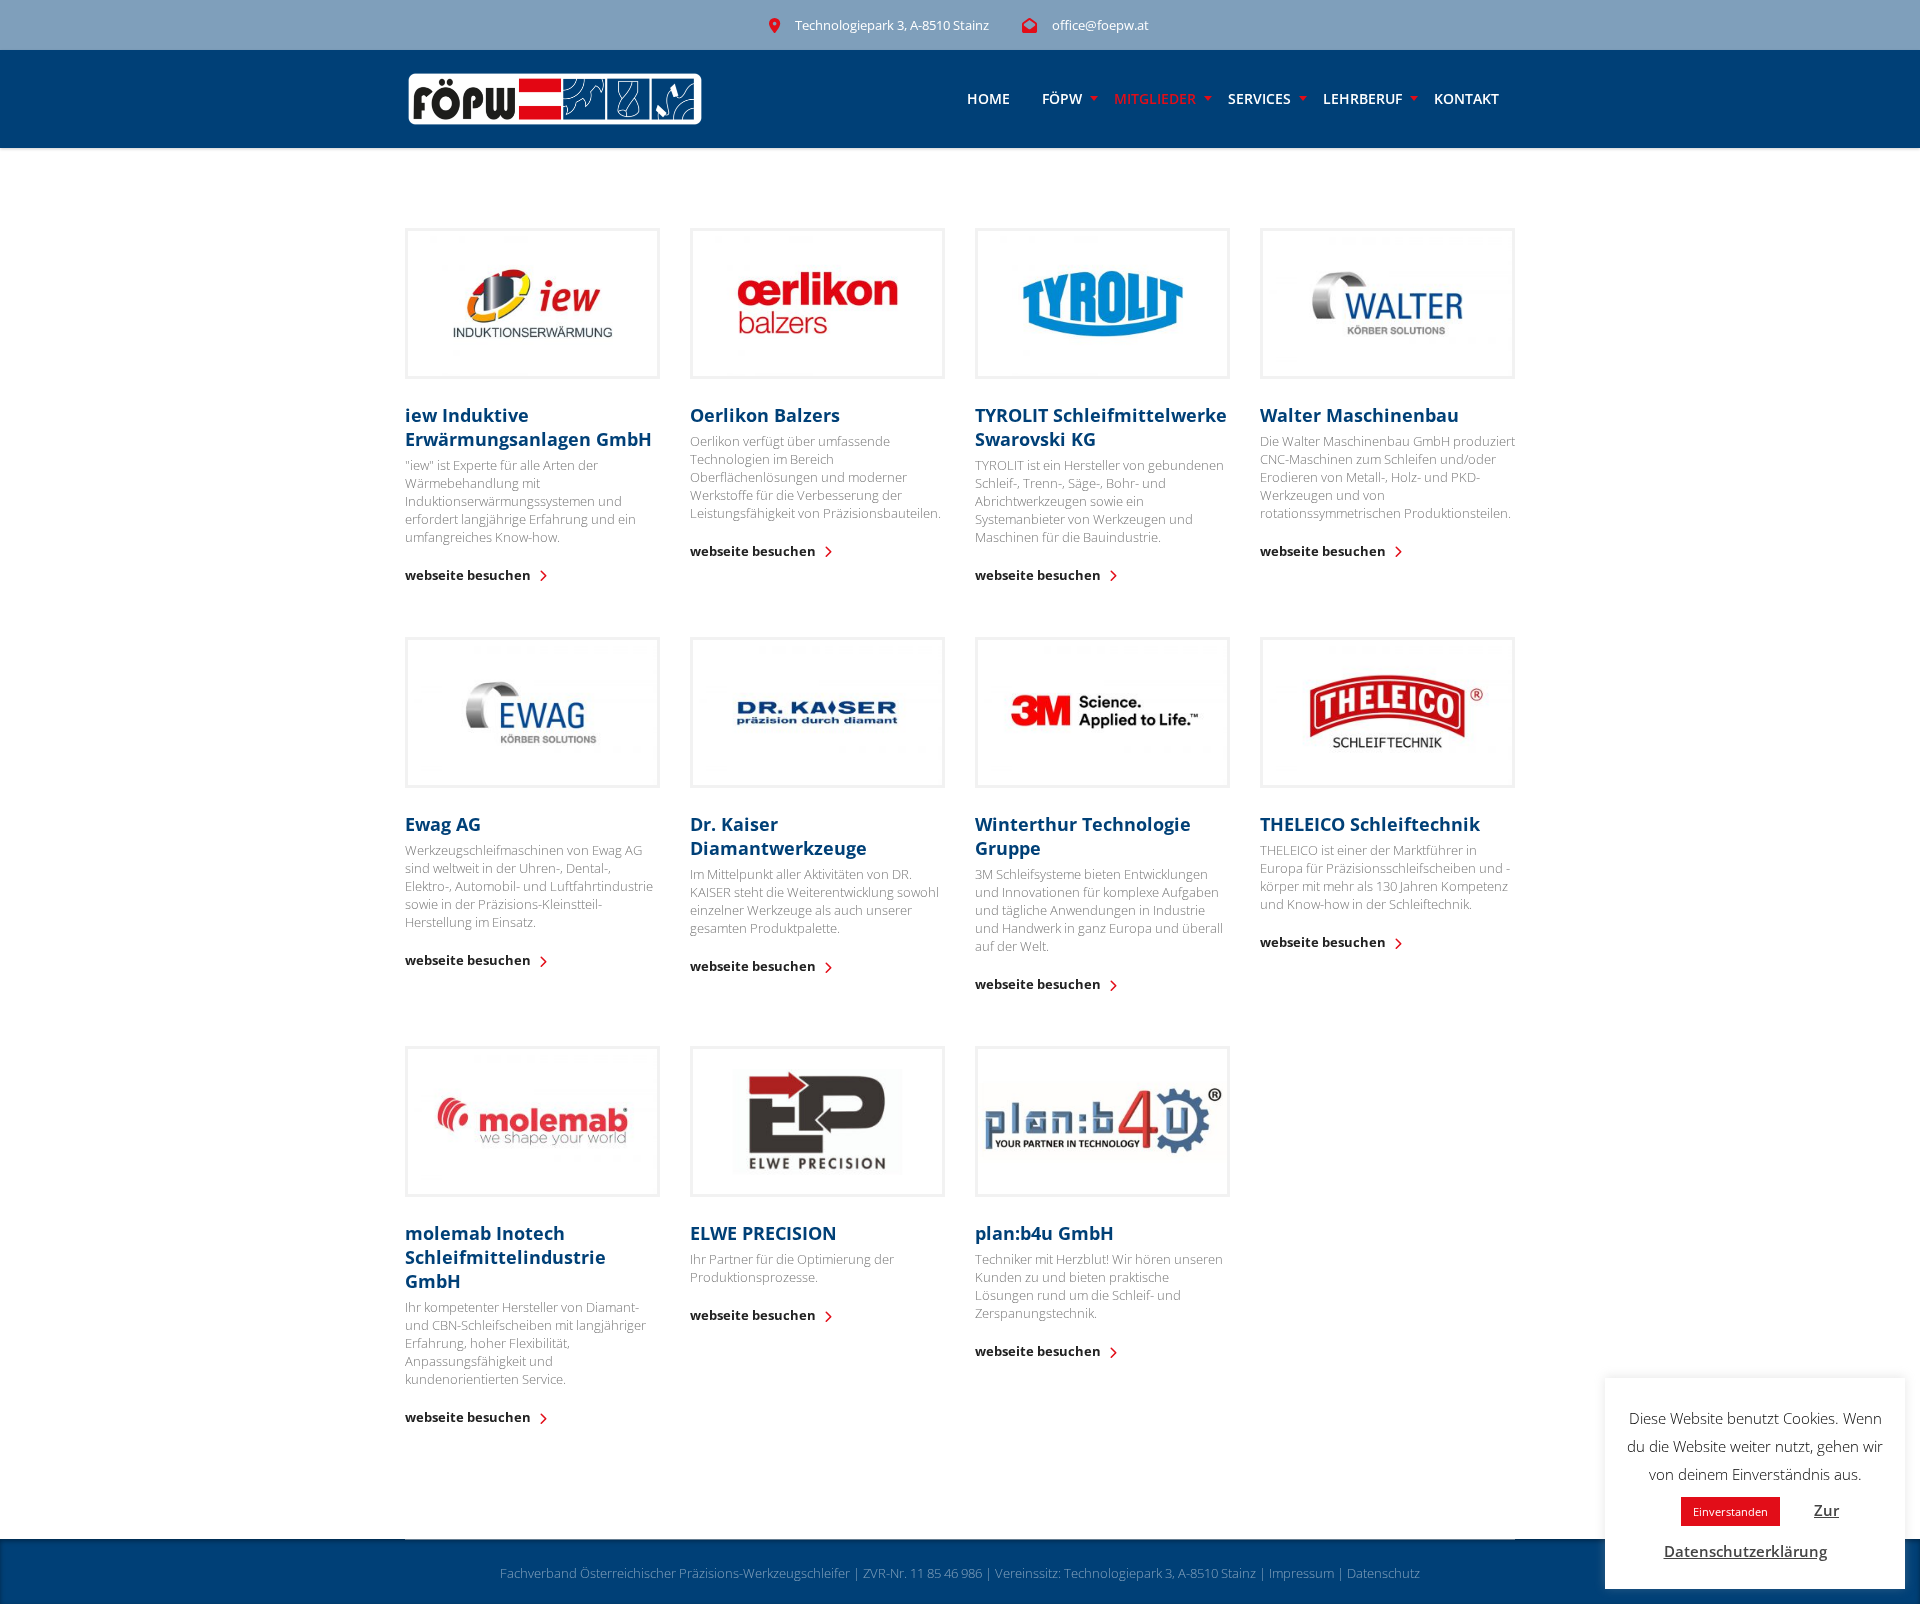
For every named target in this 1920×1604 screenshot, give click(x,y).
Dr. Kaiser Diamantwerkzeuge (778, 836)
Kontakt (1466, 98)
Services (1259, 98)
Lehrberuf (1362, 98)
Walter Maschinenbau (1359, 415)
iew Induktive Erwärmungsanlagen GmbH (528, 427)
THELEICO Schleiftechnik (1370, 824)
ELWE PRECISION (763, 1233)
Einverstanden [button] (1730, 1511)
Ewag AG (443, 824)
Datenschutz (1383, 1573)
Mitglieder (1155, 98)
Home (988, 98)
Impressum (1301, 1573)
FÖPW (1062, 98)
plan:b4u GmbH (1044, 1233)
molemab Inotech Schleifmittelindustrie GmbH (505, 1257)
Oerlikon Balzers (765, 415)
